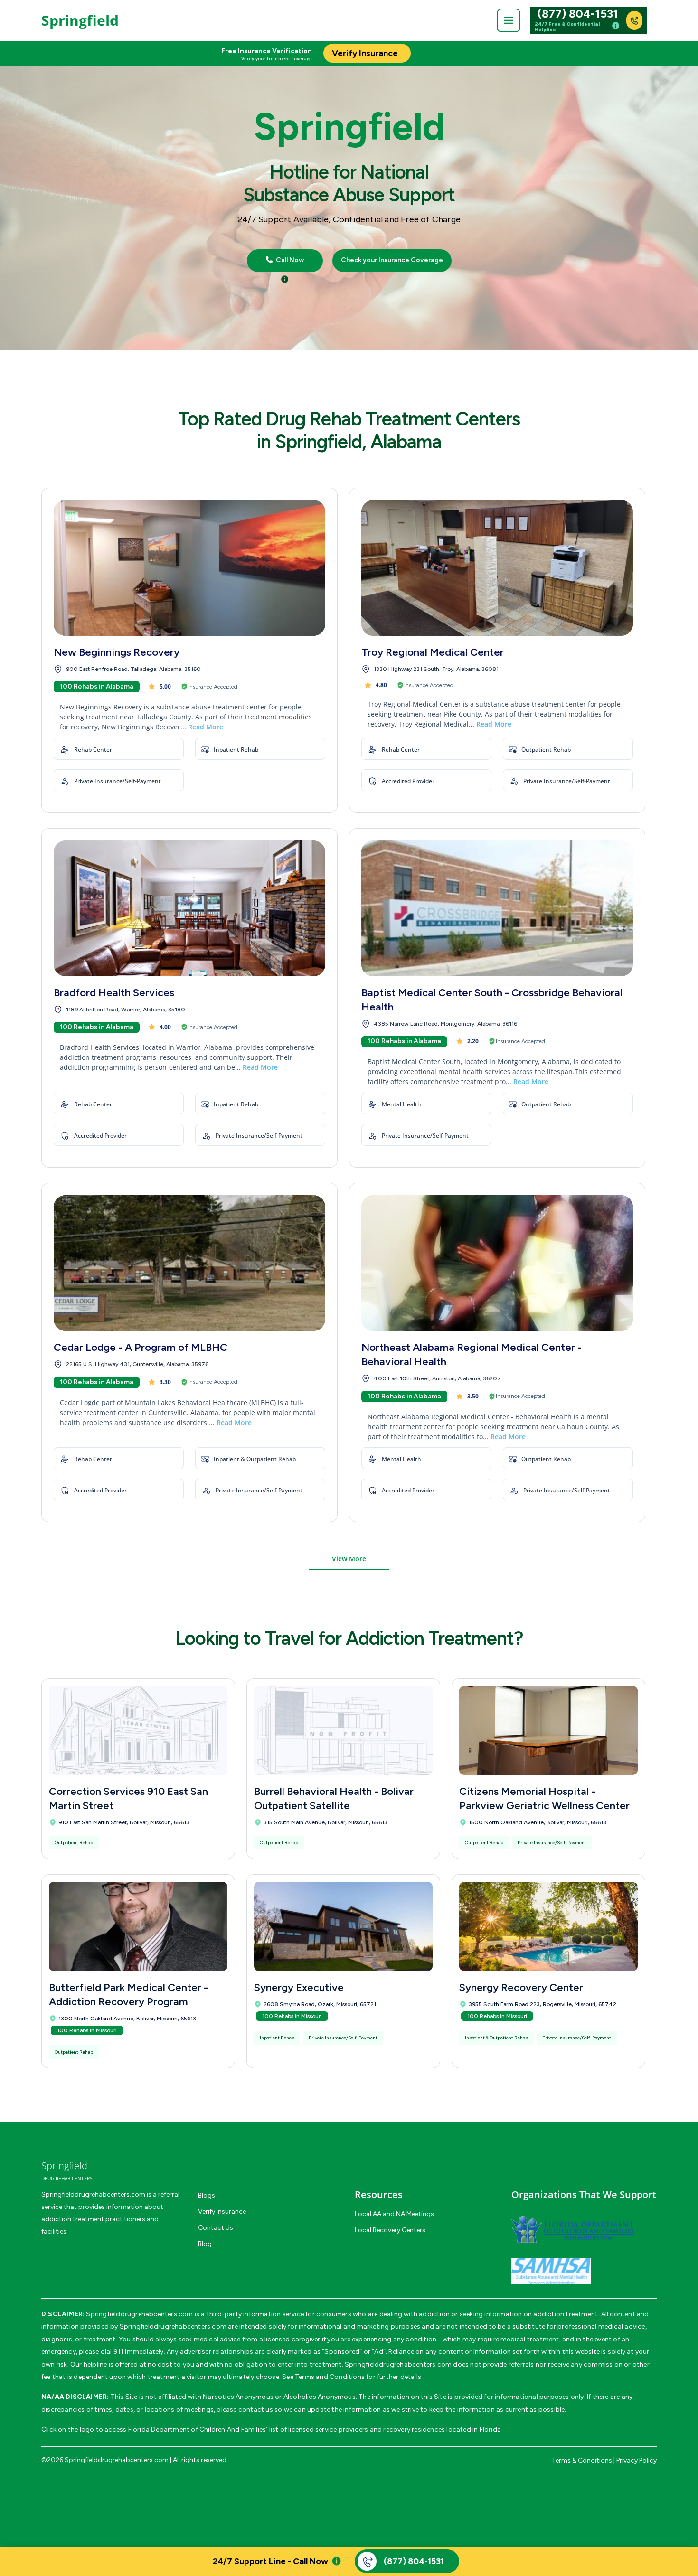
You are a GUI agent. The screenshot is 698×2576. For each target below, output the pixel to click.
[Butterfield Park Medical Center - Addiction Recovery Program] (138, 1926)
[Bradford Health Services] (189, 908)
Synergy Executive (299, 1987)
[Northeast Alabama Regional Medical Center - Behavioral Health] (497, 1263)
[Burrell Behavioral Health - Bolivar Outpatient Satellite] (343, 1730)
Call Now (289, 260)
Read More (206, 727)
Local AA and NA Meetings (394, 2214)
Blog (205, 2244)
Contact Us (216, 2228)
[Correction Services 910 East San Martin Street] (138, 1730)
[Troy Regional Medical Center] (497, 568)
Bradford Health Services (114, 993)
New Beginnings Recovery (117, 652)
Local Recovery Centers (390, 2230)
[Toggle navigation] (509, 20)
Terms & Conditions (582, 2460)
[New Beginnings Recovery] (189, 568)
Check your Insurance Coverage (392, 260)
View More (349, 1559)
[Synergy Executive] (343, 1926)
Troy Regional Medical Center (433, 652)
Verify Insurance (222, 2212)
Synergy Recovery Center (521, 1987)
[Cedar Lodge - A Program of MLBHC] (189, 1263)
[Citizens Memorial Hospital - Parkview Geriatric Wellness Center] (548, 1730)
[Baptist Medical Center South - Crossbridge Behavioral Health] (497, 908)
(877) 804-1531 (578, 14)
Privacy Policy (637, 2460)
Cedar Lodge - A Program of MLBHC (141, 1347)
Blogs (207, 2195)
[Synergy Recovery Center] (548, 1926)
